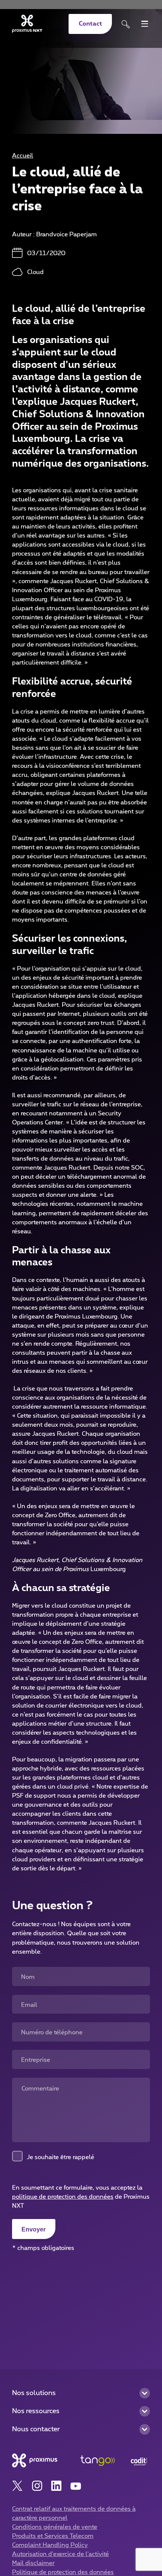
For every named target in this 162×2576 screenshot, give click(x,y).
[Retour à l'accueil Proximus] (27, 24)
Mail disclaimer (33, 2563)
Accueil (23, 156)
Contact (90, 24)
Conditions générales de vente (55, 2527)
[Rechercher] (126, 24)
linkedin (56, 2486)
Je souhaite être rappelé (60, 2157)
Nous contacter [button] (36, 2429)
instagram (37, 2486)
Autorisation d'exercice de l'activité (60, 2554)
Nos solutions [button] (34, 2393)
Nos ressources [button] (36, 2411)
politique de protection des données (63, 2197)
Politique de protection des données (63, 2572)
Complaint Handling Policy (50, 2545)
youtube (76, 2486)
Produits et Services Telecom (53, 2536)
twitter (18, 2486)
